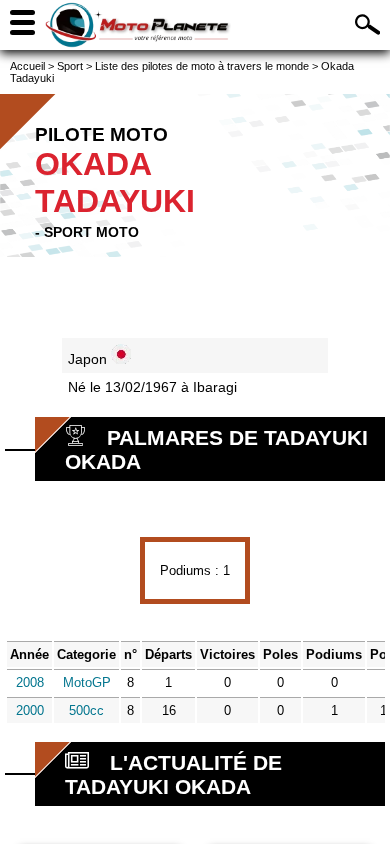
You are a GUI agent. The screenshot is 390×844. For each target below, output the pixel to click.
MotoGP (87, 682)
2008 (30, 682)
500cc (86, 710)
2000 (30, 710)
